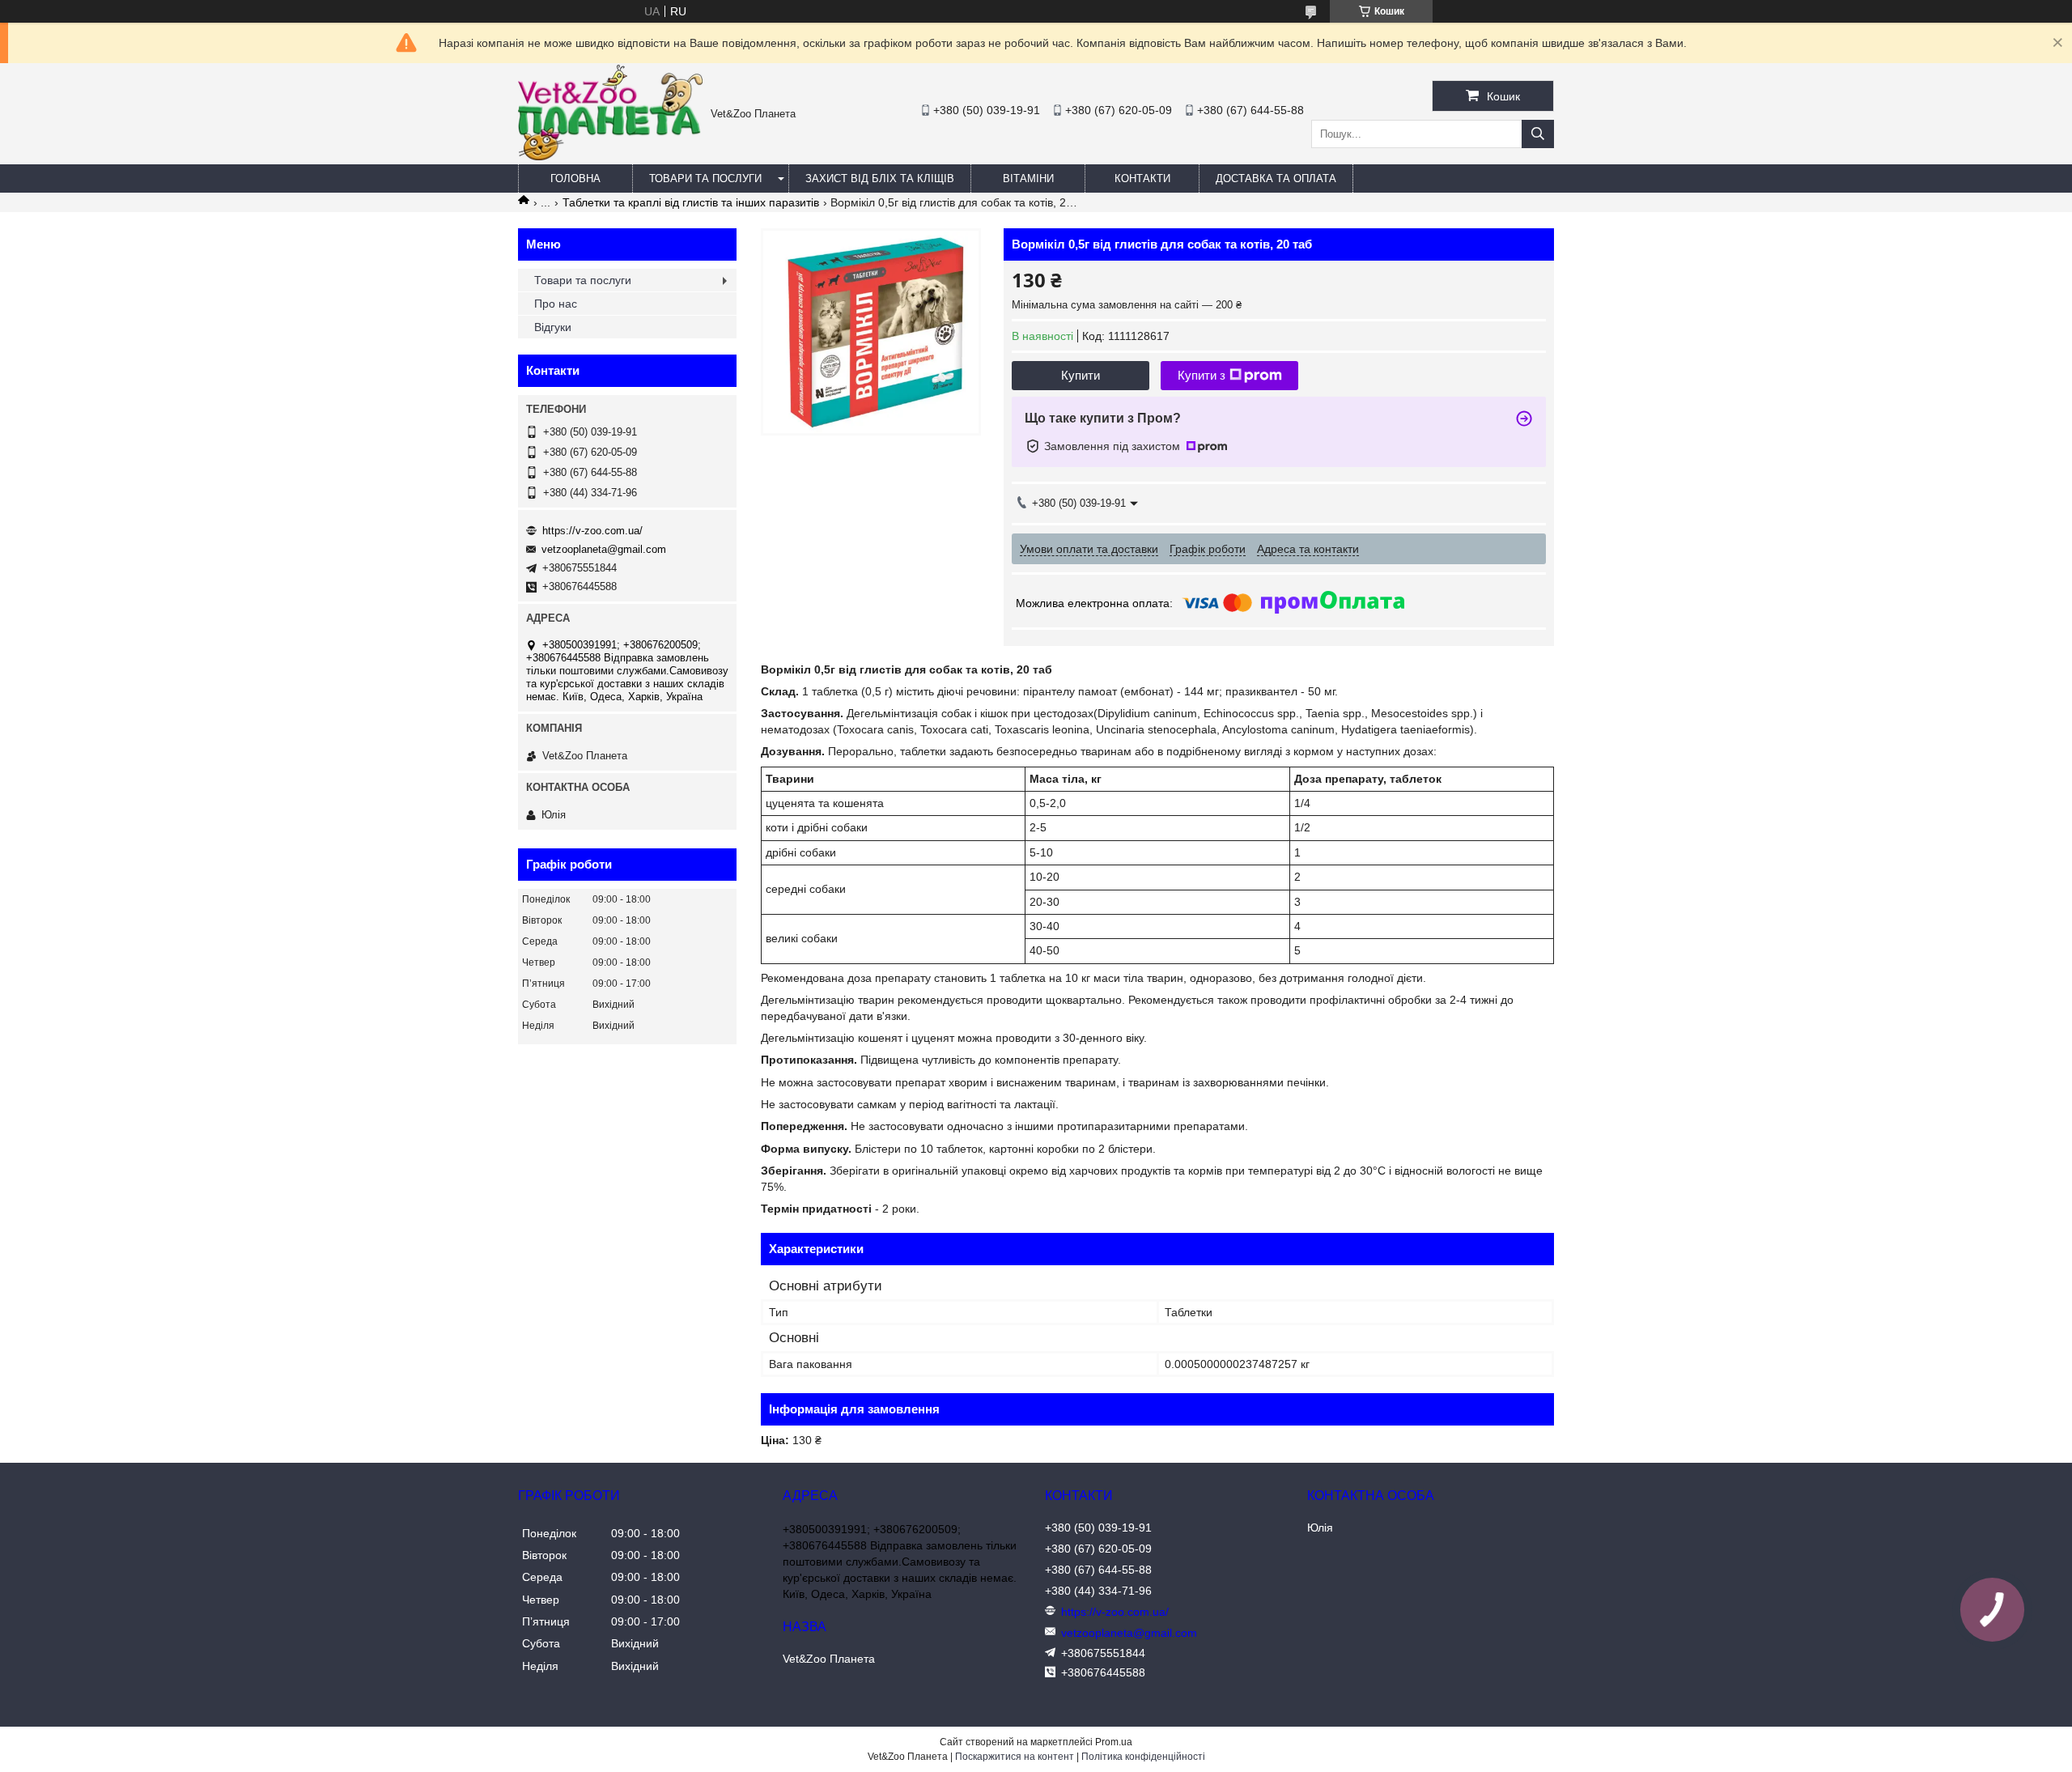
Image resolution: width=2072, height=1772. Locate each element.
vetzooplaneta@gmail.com (604, 549)
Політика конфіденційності (1143, 1757)
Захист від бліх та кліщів (880, 178)
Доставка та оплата (1276, 178)
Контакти (1142, 178)
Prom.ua (1114, 1742)
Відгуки (553, 327)
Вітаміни (1028, 178)
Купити (1081, 375)
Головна (575, 178)
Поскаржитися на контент (1015, 1757)
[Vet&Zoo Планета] (610, 156)
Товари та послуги (705, 178)
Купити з (1202, 375)
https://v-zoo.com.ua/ (592, 531)
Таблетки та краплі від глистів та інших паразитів (691, 202)
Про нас (556, 304)
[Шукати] (1538, 134)
